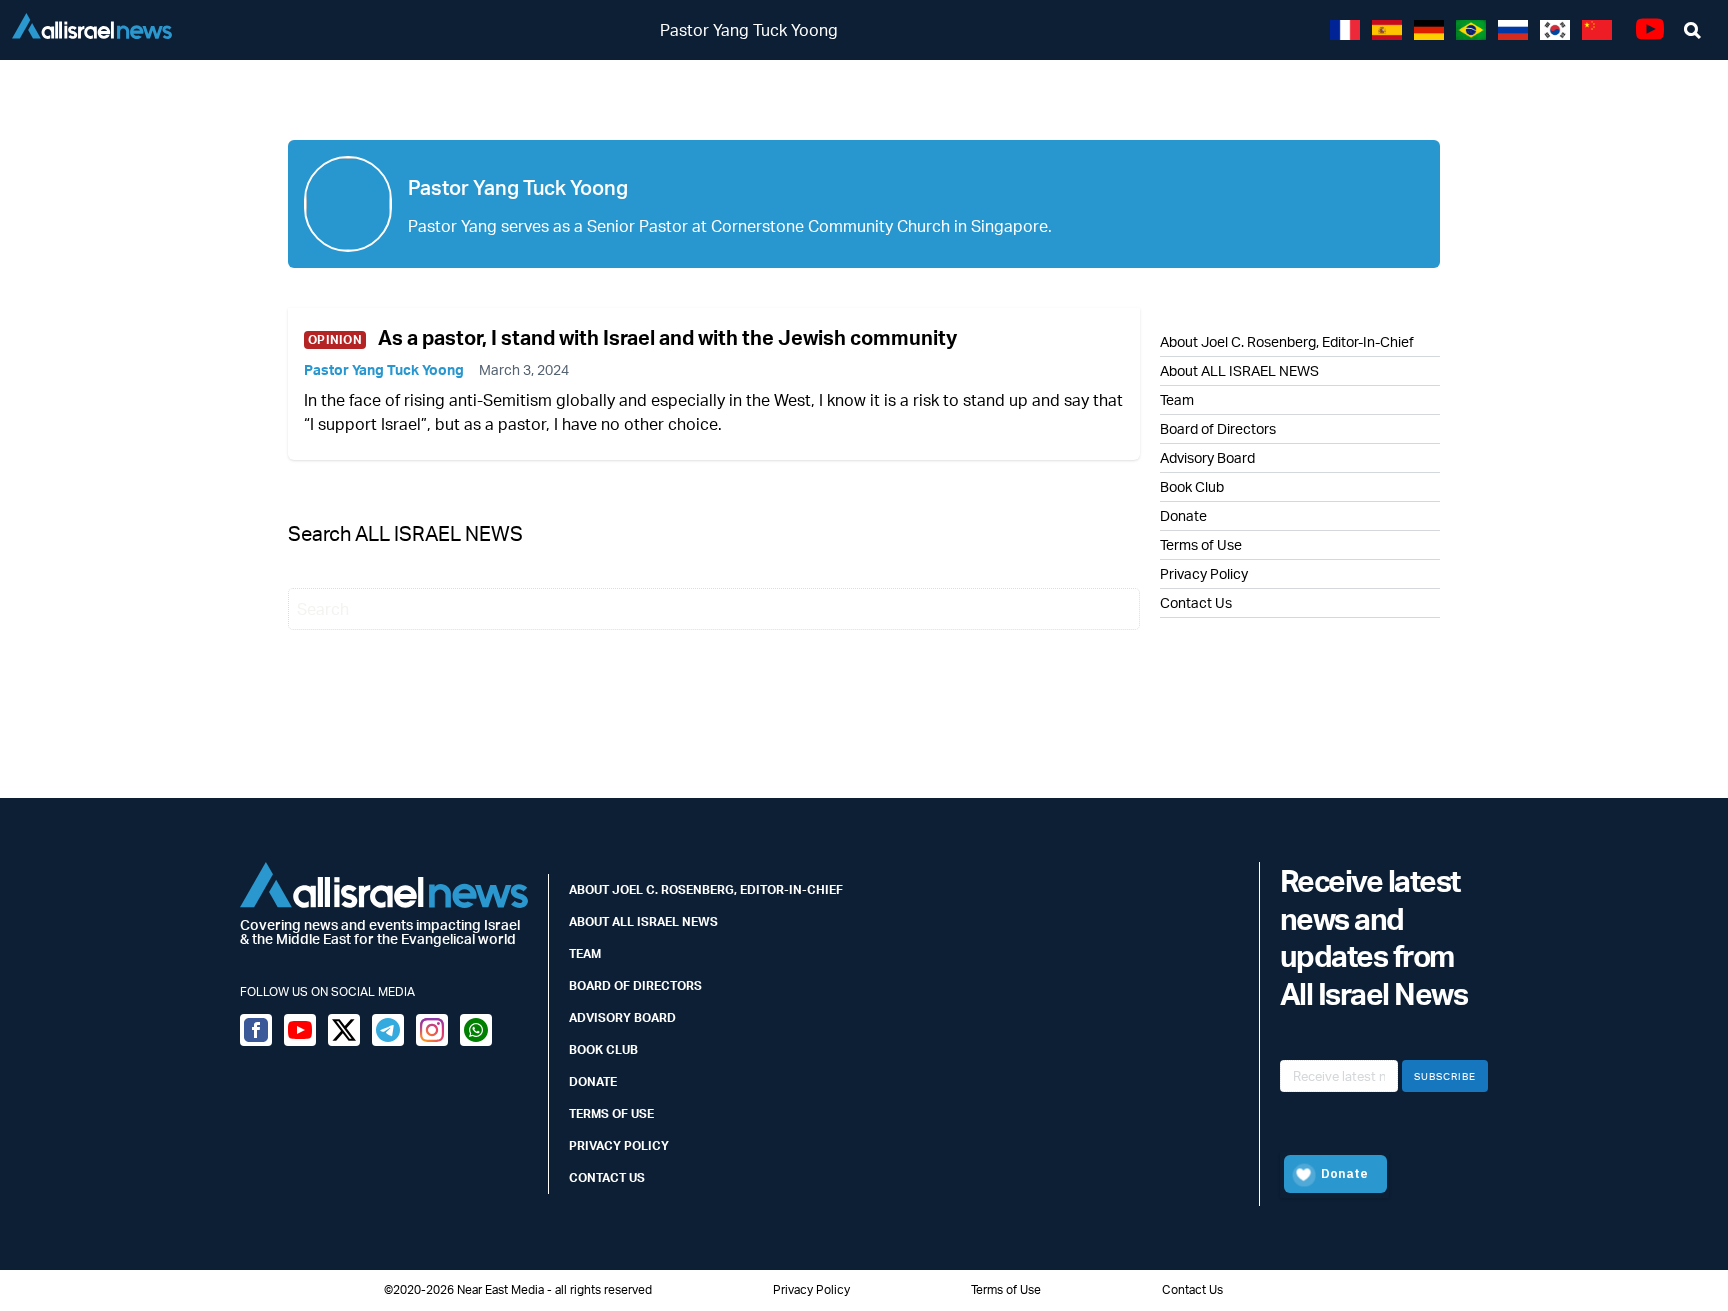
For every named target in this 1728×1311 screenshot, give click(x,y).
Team (1177, 399)
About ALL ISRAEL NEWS (1239, 370)
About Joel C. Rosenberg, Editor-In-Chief (1287, 341)
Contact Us (1196, 602)
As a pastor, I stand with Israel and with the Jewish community (667, 337)
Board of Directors (1218, 428)
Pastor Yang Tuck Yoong (384, 369)
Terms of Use (1201, 544)
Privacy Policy (1204, 573)
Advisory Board (1207, 457)
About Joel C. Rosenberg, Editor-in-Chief (706, 889)
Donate (1183, 515)
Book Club (1192, 486)
